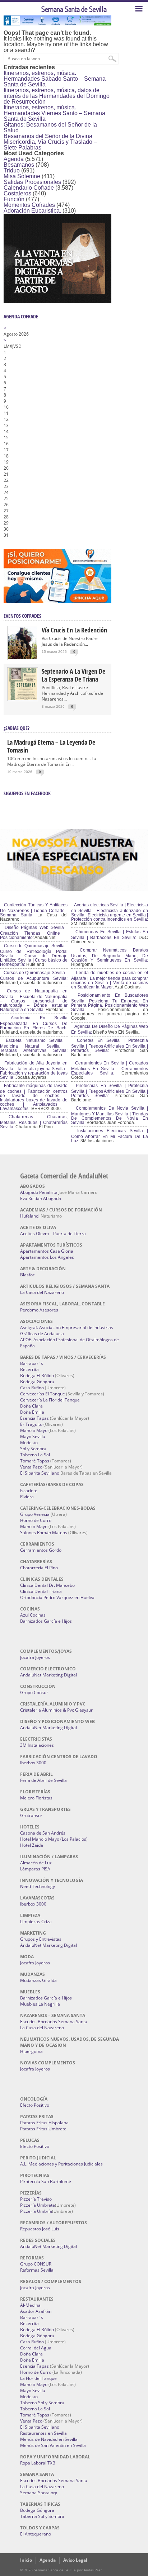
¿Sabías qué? (17, 728)
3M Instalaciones (37, 1745)
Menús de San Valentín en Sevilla (53, 2445)
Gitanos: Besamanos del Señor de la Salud (50, 127)
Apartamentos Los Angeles (47, 1257)
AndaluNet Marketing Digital (48, 1675)
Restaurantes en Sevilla (43, 2433)
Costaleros (17, 193)
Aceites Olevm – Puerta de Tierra (53, 1234)
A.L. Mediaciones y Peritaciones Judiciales (61, 2164)
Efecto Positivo (35, 2105)
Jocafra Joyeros (35, 1657)
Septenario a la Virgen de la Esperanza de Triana (73, 675)
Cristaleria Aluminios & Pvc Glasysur (56, 1710)
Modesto (29, 1443)
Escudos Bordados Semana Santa (54, 2022)
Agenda (14, 159)
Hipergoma (31, 2051)
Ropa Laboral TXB (38, 2463)
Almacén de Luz (36, 1863)
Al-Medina (30, 2305)
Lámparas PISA (35, 1869)
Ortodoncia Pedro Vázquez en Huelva (57, 1597)
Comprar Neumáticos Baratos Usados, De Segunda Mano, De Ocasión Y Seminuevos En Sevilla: (110, 955)
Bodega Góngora (37, 1382)
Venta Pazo (31, 1467)
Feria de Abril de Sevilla (43, 1780)
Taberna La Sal (35, 1455)
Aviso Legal (75, 2560)
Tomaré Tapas (35, 1461)
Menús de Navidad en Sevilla (49, 2439)
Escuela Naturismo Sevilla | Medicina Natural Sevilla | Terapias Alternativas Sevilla (34, 1045)
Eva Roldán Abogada (41, 1198)
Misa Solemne (22, 176)
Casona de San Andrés (43, 1833)
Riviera (27, 1497)
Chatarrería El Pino (39, 1568)
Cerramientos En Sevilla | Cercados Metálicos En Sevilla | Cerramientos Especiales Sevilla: (110, 1068)
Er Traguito (31, 1424)
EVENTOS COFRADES (22, 616)
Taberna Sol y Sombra (42, 2403)
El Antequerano (36, 2534)
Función (14, 199)
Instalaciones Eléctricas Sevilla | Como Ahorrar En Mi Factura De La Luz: (110, 1136)
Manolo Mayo (34, 1430)
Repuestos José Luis (40, 2229)
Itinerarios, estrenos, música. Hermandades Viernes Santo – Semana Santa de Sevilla (54, 113)
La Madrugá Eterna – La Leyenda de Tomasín (51, 746)
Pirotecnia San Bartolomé (46, 2181)
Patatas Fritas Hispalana (44, 2123)
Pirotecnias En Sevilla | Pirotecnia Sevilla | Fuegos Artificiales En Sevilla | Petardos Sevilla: (110, 1091)
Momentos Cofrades (29, 205)
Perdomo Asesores (39, 1310)
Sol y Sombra (33, 1449)
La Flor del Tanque (38, 2378)
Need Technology (38, 1886)
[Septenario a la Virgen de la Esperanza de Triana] (23, 699)
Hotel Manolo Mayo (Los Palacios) (54, 1839)
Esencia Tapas (34, 1418)
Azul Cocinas (33, 1615)
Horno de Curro (36, 1520)
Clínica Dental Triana (41, 1591)
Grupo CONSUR (36, 2264)
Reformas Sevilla (37, 2270)
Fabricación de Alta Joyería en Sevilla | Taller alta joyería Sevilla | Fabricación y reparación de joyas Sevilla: (34, 1070)
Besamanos (19, 165)
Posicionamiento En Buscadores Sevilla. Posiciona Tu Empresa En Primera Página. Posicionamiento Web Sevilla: (110, 1002)
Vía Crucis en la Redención (74, 630)
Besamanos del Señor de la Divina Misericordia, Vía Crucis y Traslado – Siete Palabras (50, 142)
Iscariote (29, 1491)
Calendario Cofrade (29, 188)
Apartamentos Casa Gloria (47, 1251)
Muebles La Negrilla (40, 2004)
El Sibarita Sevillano (40, 1473)
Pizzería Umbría (36, 2211)
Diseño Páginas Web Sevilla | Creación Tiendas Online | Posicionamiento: (34, 933)
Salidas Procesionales (32, 182)
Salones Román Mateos (44, 1533)
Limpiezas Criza (36, 1922)
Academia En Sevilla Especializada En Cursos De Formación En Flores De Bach (34, 1023)
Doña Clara (31, 1406)
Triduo (12, 170)
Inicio (26, 2560)
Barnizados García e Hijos (46, 1621)
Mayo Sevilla (33, 1436)
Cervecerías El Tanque (43, 1394)
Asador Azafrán (36, 2311)
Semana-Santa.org (39, 2493)
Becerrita (29, 1369)
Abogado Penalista (39, 1192)
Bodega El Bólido (37, 1375)
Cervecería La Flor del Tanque (50, 1400)
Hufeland (29, 1216)
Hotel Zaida (32, 1845)
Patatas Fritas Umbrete (43, 2129)
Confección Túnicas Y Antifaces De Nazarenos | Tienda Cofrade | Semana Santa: (34, 910)
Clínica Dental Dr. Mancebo (47, 1585)
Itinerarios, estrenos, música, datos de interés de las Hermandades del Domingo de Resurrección (57, 96)
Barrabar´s (32, 1363)
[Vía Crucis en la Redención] (23, 657)
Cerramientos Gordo (41, 1550)
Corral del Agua (36, 2348)
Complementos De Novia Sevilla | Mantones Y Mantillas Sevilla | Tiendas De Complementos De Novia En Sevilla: (110, 1115)
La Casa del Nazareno (42, 1292)
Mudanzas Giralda (38, 1980)
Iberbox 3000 (33, 1763)
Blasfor (27, 1275)
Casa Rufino (32, 1388)
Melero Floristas (36, 1798)
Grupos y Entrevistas (41, 1939)
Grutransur (31, 1815)
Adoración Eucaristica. (32, 211)
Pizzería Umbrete (38, 2205)
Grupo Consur (34, 1692)
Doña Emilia (32, 1412)
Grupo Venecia (35, 1514)
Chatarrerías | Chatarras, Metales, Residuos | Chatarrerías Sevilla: (34, 1122)
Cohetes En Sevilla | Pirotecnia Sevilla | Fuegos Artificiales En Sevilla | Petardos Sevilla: (110, 1045)
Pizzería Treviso (36, 2199)
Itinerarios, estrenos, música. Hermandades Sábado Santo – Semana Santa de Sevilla (55, 79)
